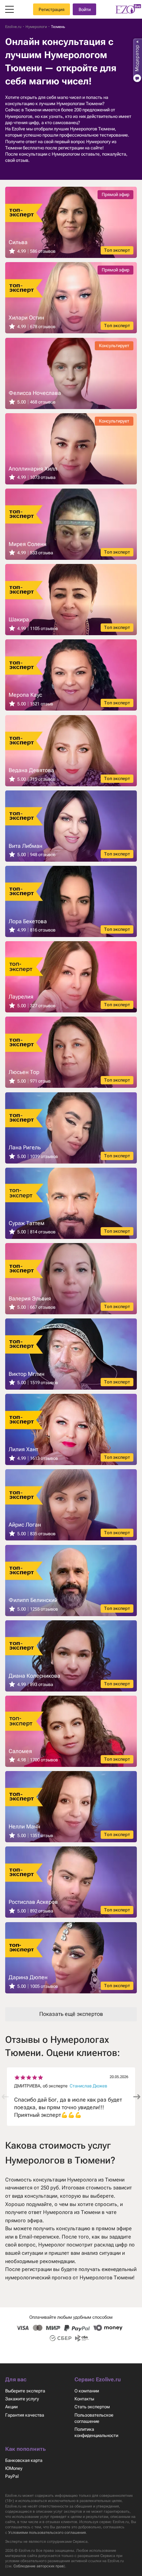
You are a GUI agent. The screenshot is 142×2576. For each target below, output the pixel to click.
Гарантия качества (25, 2415)
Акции (11, 2407)
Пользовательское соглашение (94, 2418)
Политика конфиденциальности (96, 2432)
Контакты (84, 2399)
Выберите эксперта (25, 2391)
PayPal (12, 2476)
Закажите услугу (22, 2399)
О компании (87, 2391)
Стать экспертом (92, 2407)
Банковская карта (24, 2460)
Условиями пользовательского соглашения (47, 2533)
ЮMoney (14, 2468)
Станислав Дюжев (88, 2086)
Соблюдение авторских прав (39, 2566)
